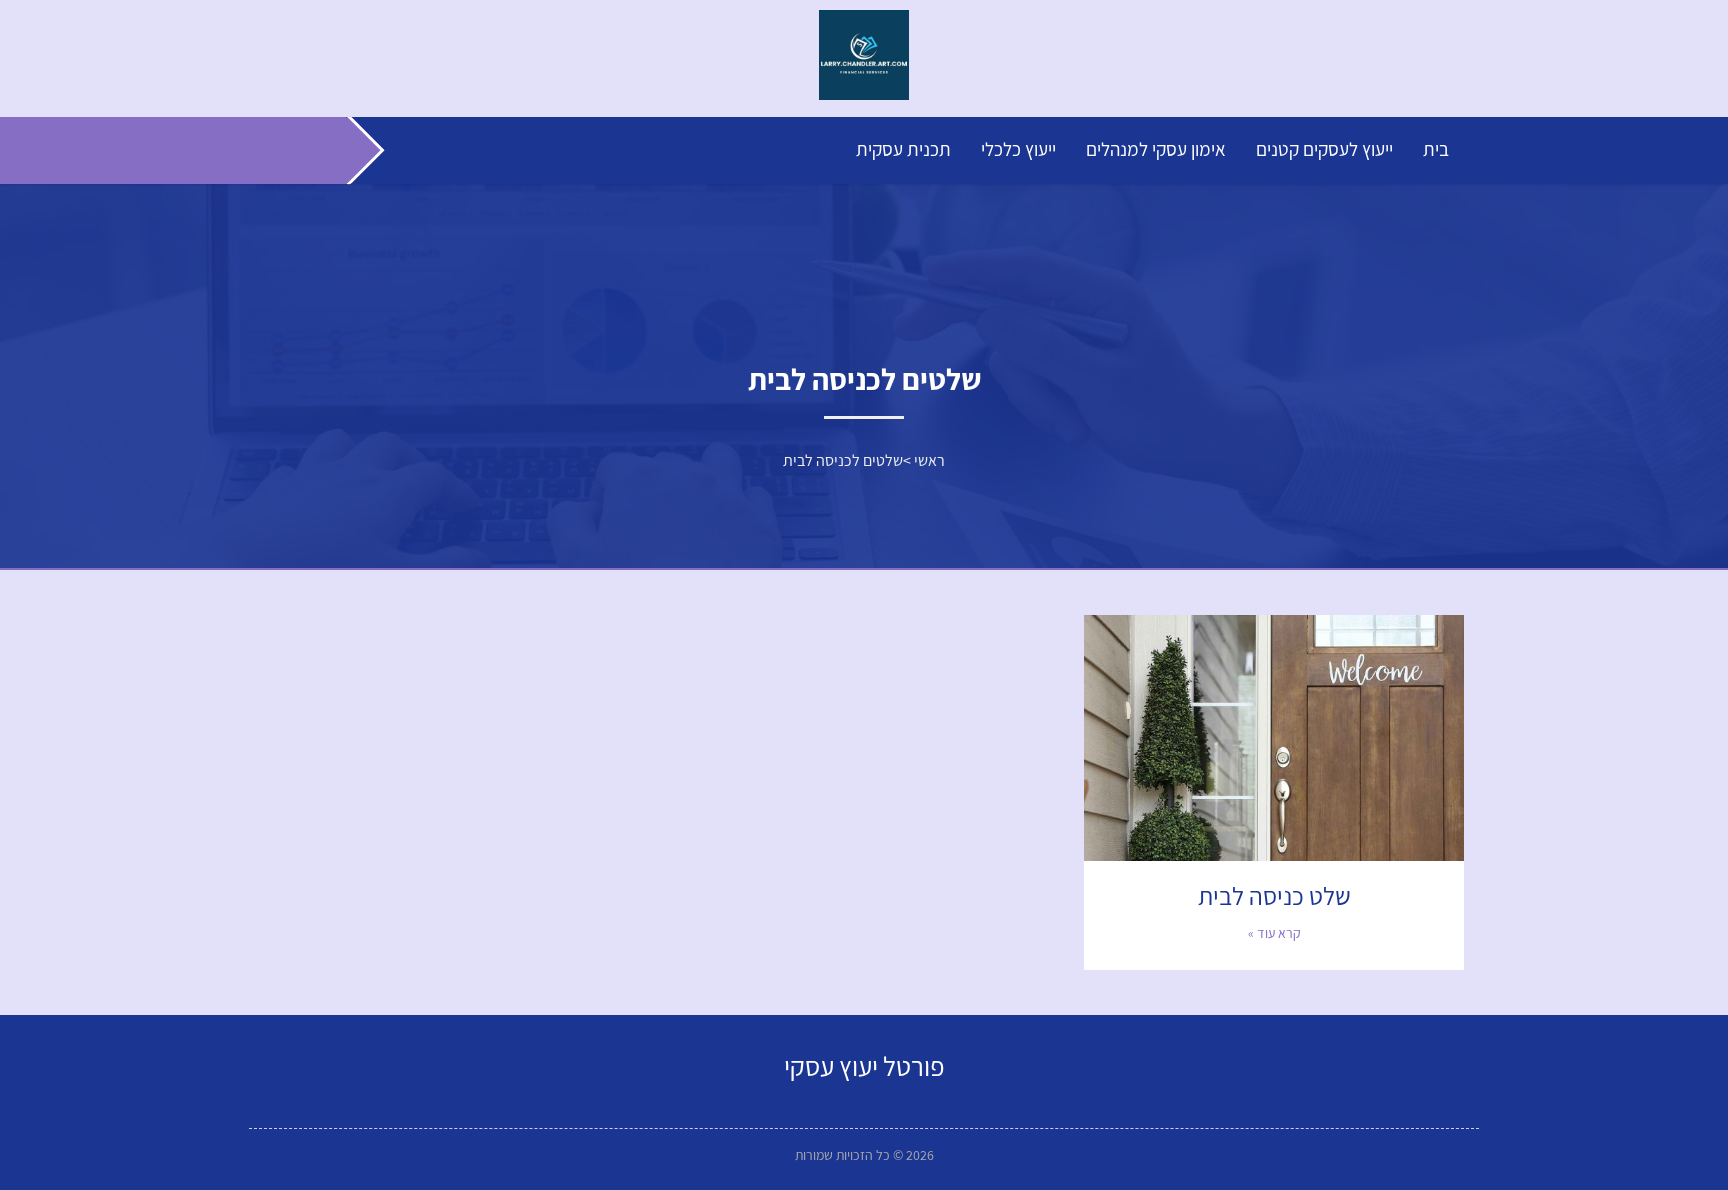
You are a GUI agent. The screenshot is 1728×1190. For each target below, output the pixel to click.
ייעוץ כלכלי (1018, 149)
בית (1436, 149)
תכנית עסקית (903, 149)
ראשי (929, 460)
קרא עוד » (1274, 933)
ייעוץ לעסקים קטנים (1324, 149)
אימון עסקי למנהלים (1156, 149)
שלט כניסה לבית (1274, 895)
